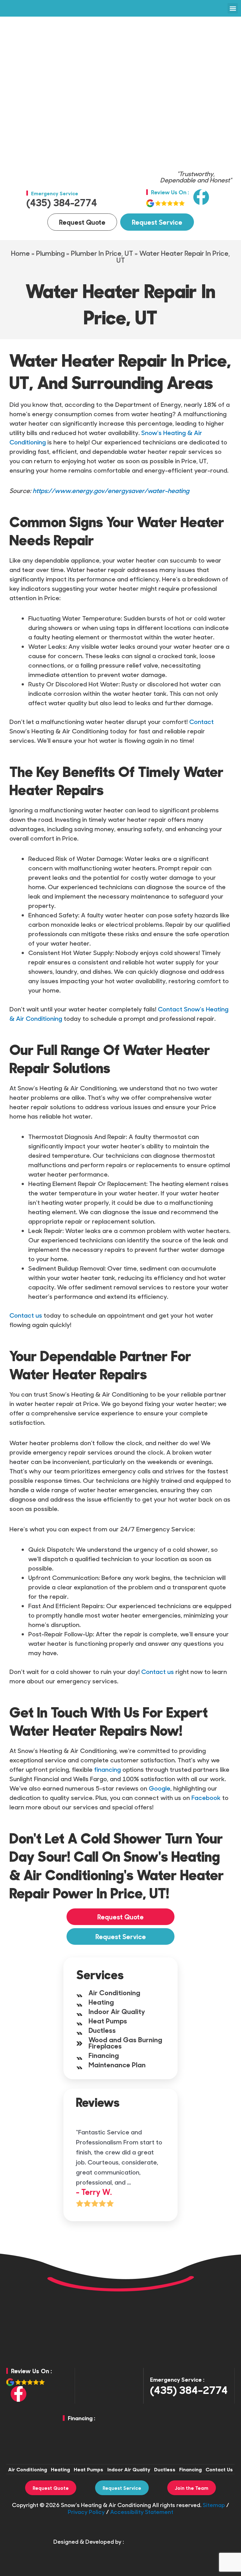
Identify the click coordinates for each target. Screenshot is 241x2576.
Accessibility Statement (142, 2512)
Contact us (26, 1315)
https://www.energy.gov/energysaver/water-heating (111, 490)
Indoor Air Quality (117, 2011)
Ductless (102, 2030)
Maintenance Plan (117, 2064)
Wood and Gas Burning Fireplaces (125, 2043)
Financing (104, 2055)
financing (107, 1769)
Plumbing (50, 253)
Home (20, 253)
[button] (233, 8)
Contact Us (219, 2469)
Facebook (206, 1797)
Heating (101, 2002)
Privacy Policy (86, 2512)
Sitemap (214, 2505)
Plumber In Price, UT (102, 253)
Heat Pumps (108, 2021)
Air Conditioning (114, 1992)
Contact (201, 721)
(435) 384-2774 (62, 202)
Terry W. (96, 2192)
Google (160, 1788)
